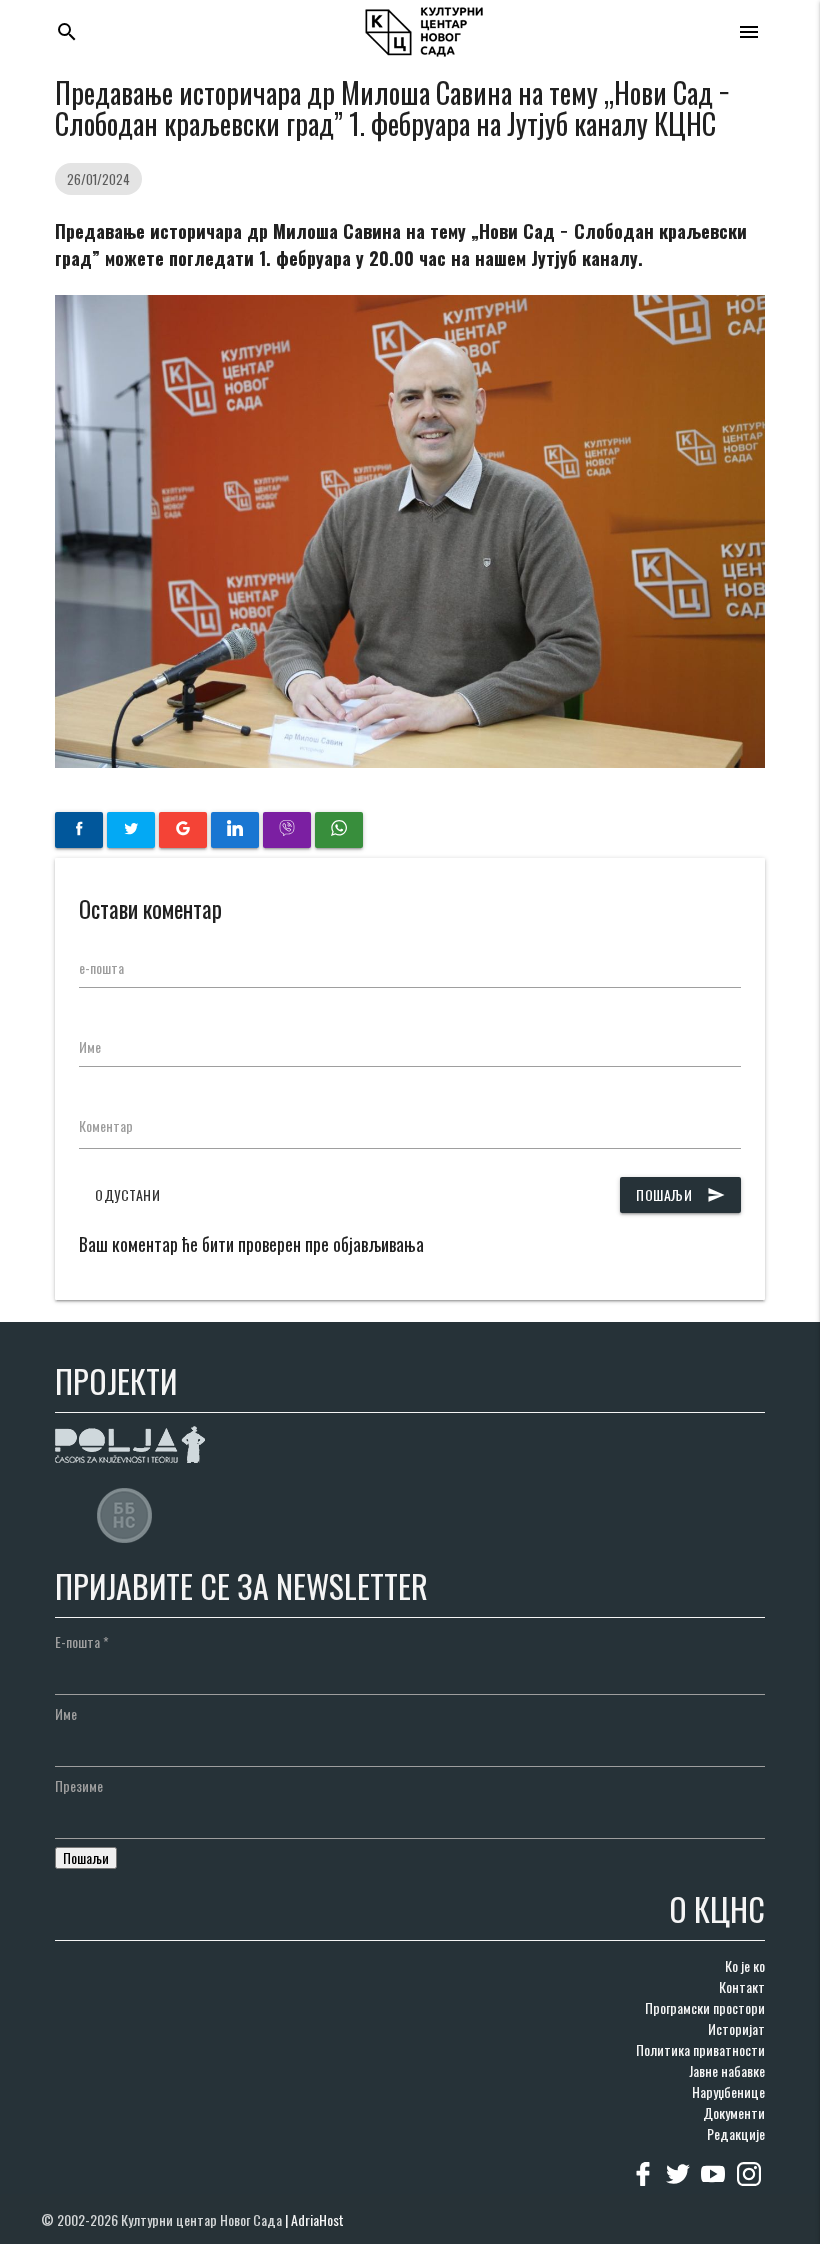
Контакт (742, 1986)
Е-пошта (82, 1641)
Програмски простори (705, 2007)
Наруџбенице (728, 2091)
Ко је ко (745, 1965)
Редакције (736, 2133)
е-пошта (101, 967)
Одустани (127, 1194)
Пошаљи (680, 1194)
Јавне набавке (727, 2070)
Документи (734, 2112)
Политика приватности (700, 2049)
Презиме (79, 1785)
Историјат (736, 2028)
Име (90, 1046)
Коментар (106, 1125)
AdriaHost (317, 2219)
